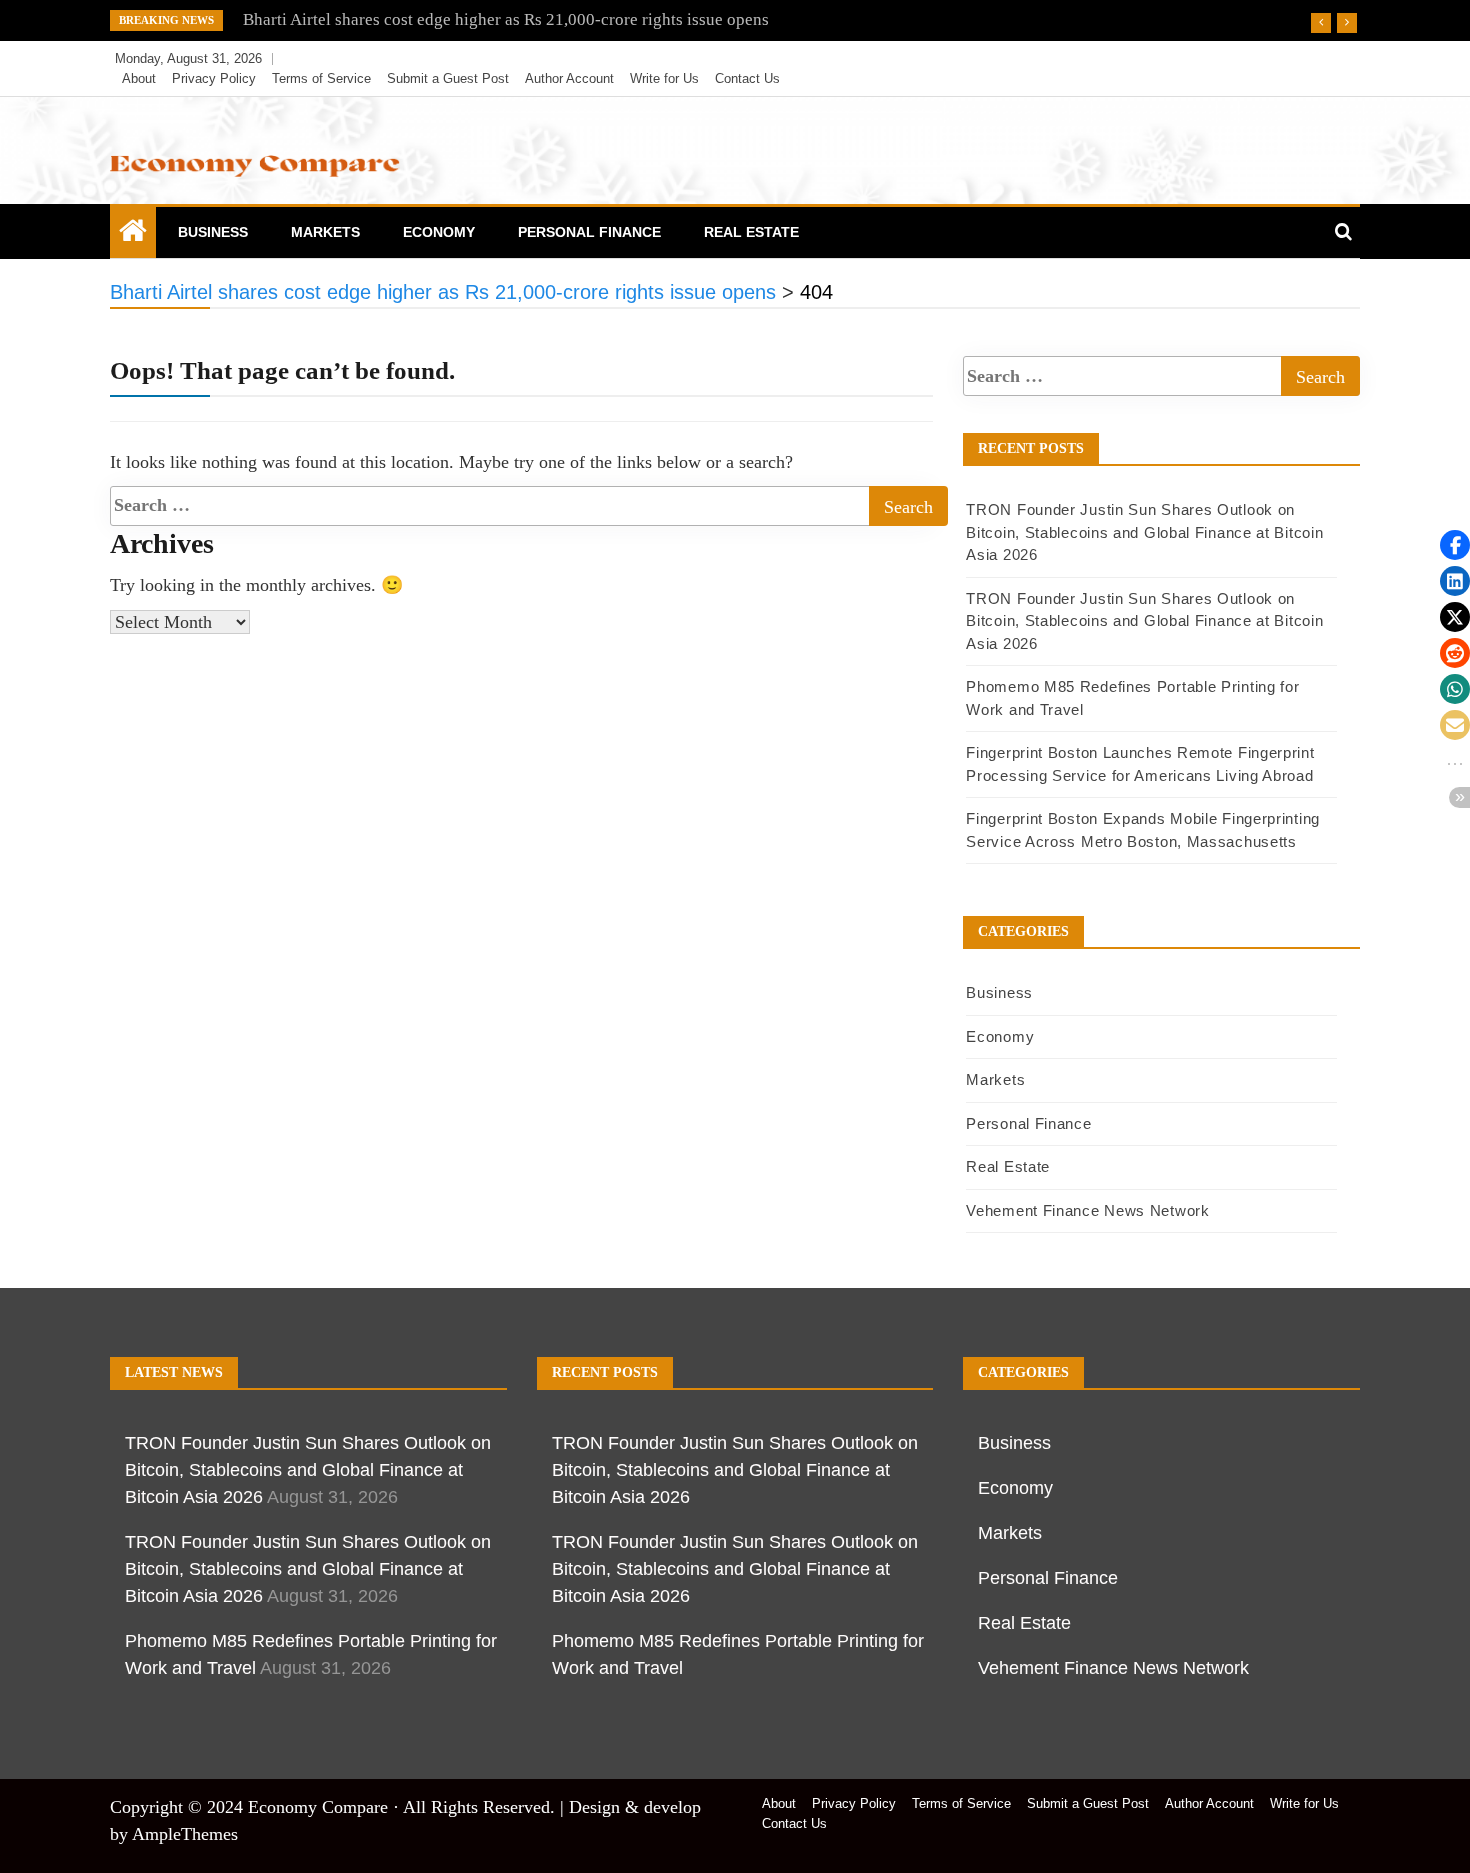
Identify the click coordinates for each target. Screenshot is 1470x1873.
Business (213, 232)
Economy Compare (318, 1807)
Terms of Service (321, 78)
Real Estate (751, 232)
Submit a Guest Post (448, 78)
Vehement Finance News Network (1087, 1210)
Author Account (569, 78)
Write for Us (664, 78)
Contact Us (747, 78)
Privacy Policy (214, 78)
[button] (1455, 545)
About (139, 78)
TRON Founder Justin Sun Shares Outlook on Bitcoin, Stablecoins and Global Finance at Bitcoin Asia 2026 (1144, 532)
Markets (325, 232)
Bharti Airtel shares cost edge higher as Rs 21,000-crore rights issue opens (506, 19)
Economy (439, 232)
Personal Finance (589, 232)
